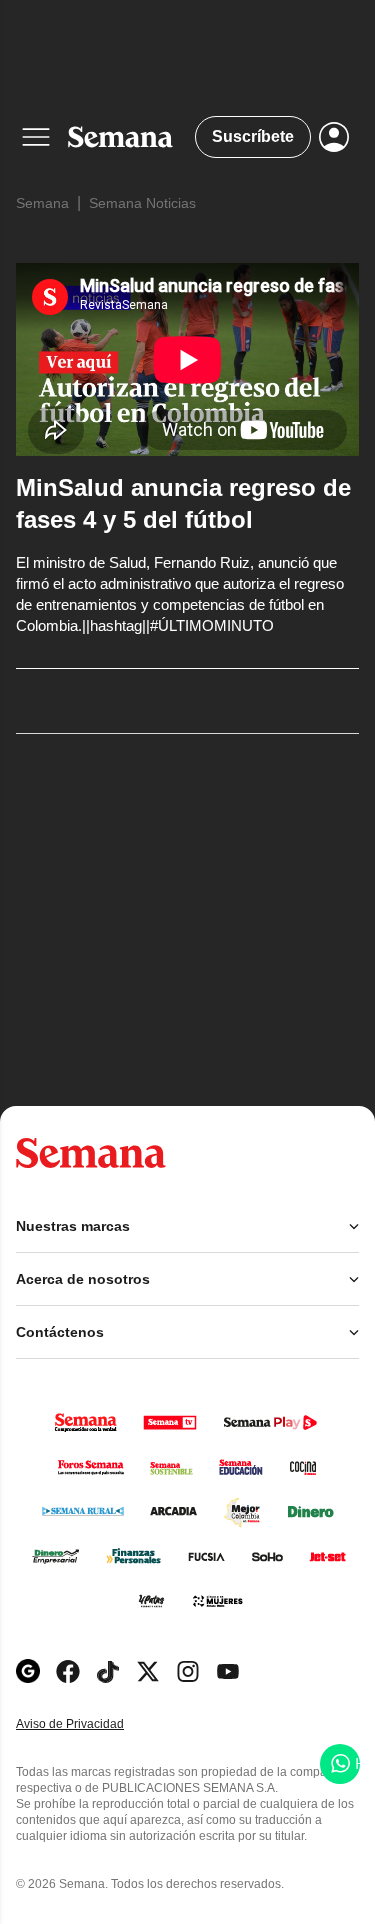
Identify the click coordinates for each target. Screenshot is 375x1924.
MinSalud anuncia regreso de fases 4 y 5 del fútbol (183, 503)
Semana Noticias (142, 203)
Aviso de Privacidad (91, 1724)
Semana (42, 203)
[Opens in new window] (68, 1671)
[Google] (28, 1671)
